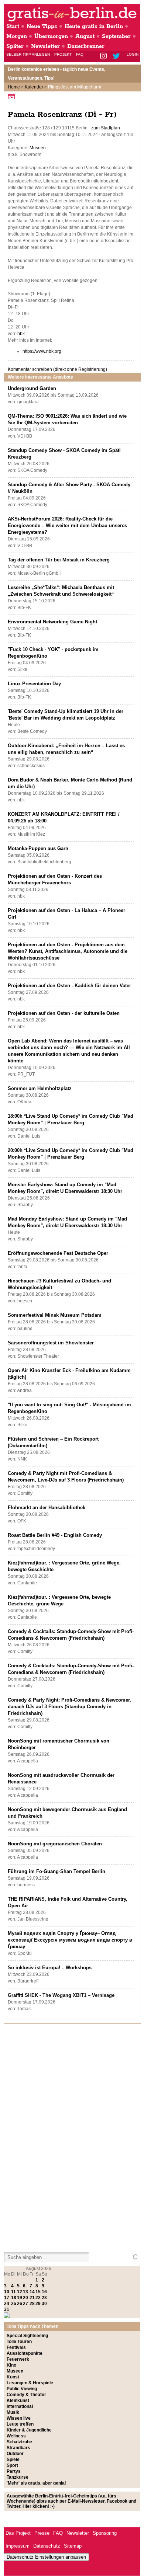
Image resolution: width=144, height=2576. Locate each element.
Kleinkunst (18, 2401)
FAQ (80, 54)
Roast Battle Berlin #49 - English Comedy (55, 1535)
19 (20, 2298)
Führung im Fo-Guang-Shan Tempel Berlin (56, 1871)
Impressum (18, 2546)
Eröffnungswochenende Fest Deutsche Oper (58, 1253)
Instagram (104, 57)
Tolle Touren (19, 2342)
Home (14, 87)
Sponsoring (105, 2533)
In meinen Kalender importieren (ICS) (13, 96)
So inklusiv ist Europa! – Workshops (50, 1968)
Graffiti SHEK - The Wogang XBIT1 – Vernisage (61, 1995)
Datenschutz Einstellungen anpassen (46, 2557)
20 (25, 2298)
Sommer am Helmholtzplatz (40, 1088)
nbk (21, 334)
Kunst (13, 2377)
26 (20, 2304)
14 (32, 2292)
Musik (13, 2412)
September (116, 36)
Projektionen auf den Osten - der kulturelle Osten (64, 1013)
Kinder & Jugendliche (29, 2430)
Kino (11, 2365)
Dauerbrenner (86, 46)
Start (13, 26)
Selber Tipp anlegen (28, 54)
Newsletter (45, 46)
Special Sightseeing (27, 2336)
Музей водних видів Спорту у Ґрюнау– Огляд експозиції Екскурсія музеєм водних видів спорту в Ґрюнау (70, 1940)
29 (38, 2304)
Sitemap (73, 2546)
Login (133, 54)
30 (44, 2304)
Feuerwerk (18, 2359)
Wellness (16, 2436)
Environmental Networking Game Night (52, 622)
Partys (14, 2471)
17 (7, 2298)
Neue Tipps (42, 26)
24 (7, 2304)
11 (13, 2292)
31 (7, 2309)
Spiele (13, 2460)
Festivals (16, 2347)
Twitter (118, 57)
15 (38, 2292)
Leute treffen (20, 2424)
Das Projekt (18, 2533)
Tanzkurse (18, 2477)
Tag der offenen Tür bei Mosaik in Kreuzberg (59, 560)
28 (32, 2304)
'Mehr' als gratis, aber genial (36, 2483)
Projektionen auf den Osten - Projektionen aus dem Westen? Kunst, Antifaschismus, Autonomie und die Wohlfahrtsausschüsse (68, 951)
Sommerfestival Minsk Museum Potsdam (55, 1315)
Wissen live (19, 2418)
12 (20, 2292)
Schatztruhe (19, 2442)
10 (7, 2292)
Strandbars (18, 2448)
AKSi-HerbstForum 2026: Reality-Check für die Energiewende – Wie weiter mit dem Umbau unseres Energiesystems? (67, 525)
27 (25, 2304)
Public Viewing (22, 2389)
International (20, 2406)
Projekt (63, 54)
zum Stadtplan (106, 128)
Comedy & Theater (26, 2395)
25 (14, 2304)
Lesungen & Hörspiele (30, 2383)
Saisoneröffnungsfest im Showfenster (51, 1343)
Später (15, 46)
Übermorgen (51, 36)
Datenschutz (47, 2546)
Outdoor (15, 2454)
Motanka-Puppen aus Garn (38, 848)
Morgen (17, 36)
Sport (12, 2465)
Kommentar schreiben (57, 369)
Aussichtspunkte (25, 2353)
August (85, 36)
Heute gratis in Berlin (94, 26)
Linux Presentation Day (34, 684)
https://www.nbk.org (42, 351)
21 (32, 2298)
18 (14, 2298)
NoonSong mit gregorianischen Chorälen (55, 1844)
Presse (42, 2533)
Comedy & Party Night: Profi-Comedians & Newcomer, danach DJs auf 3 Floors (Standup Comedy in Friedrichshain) (69, 1707)
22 (38, 2298)
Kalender (34, 87)
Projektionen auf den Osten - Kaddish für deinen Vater (69, 986)
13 (25, 2292)
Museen (38, 148)
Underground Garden (32, 388)
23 (44, 2298)
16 (44, 2292)
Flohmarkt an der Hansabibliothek (47, 1508)
